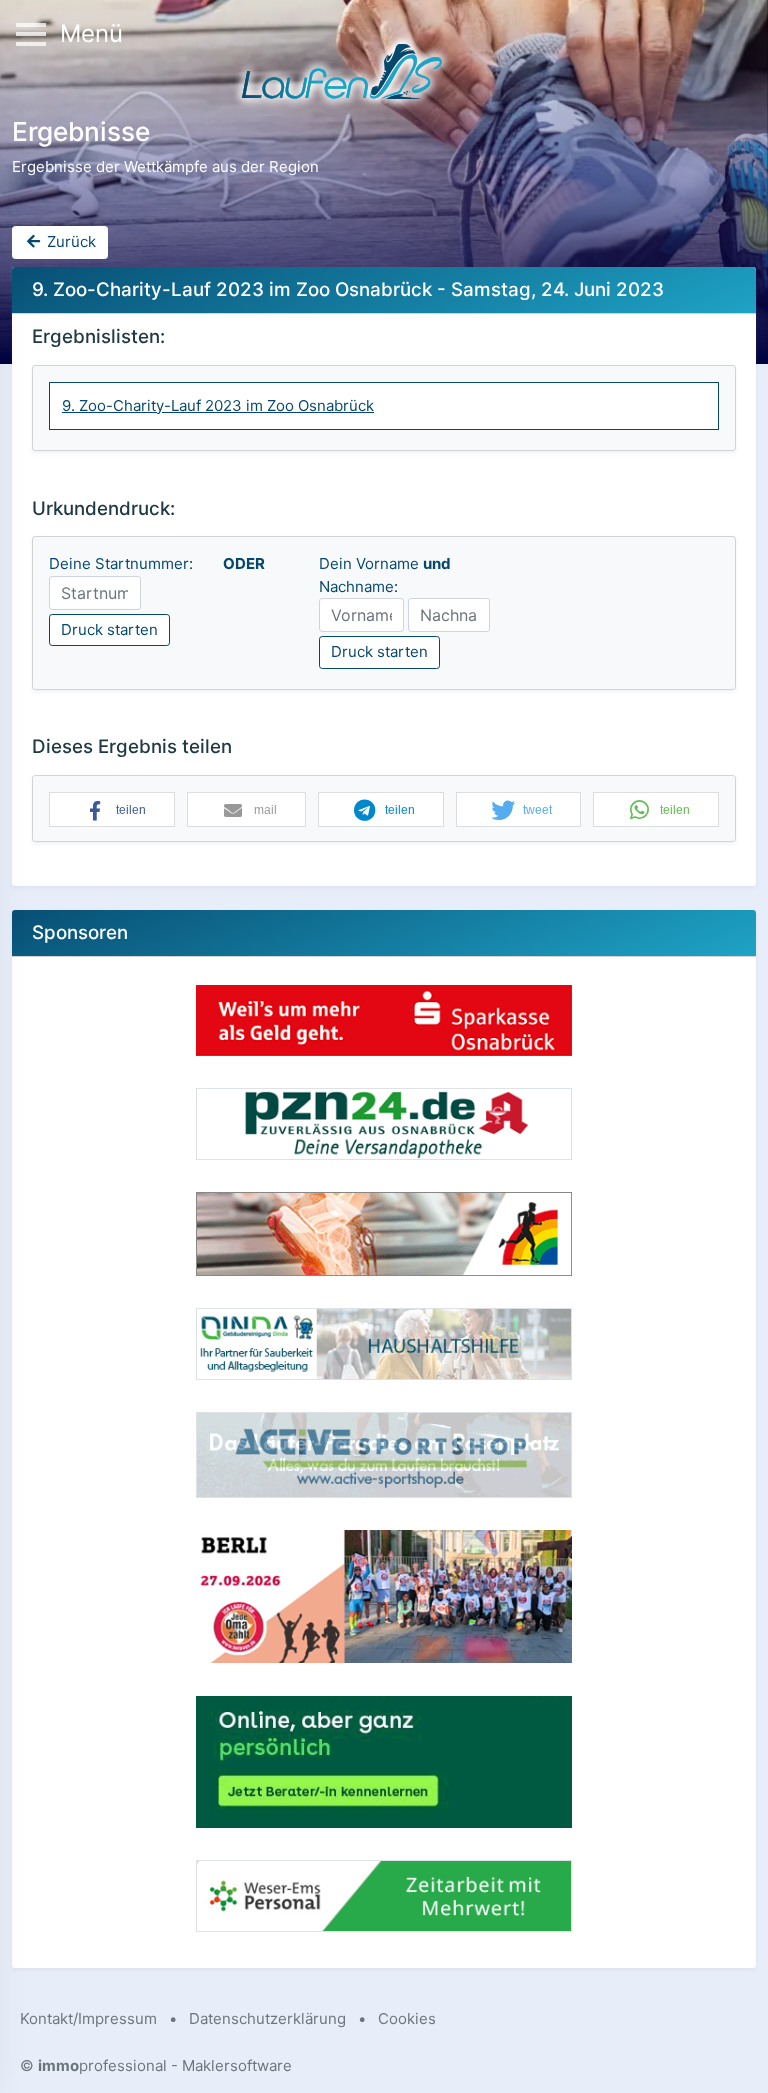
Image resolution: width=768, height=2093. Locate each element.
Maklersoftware (237, 2065)
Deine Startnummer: (121, 563)
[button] (112, 810)
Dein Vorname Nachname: (385, 575)
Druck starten (109, 629)
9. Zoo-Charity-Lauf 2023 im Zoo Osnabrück (218, 405)
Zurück (69, 241)
